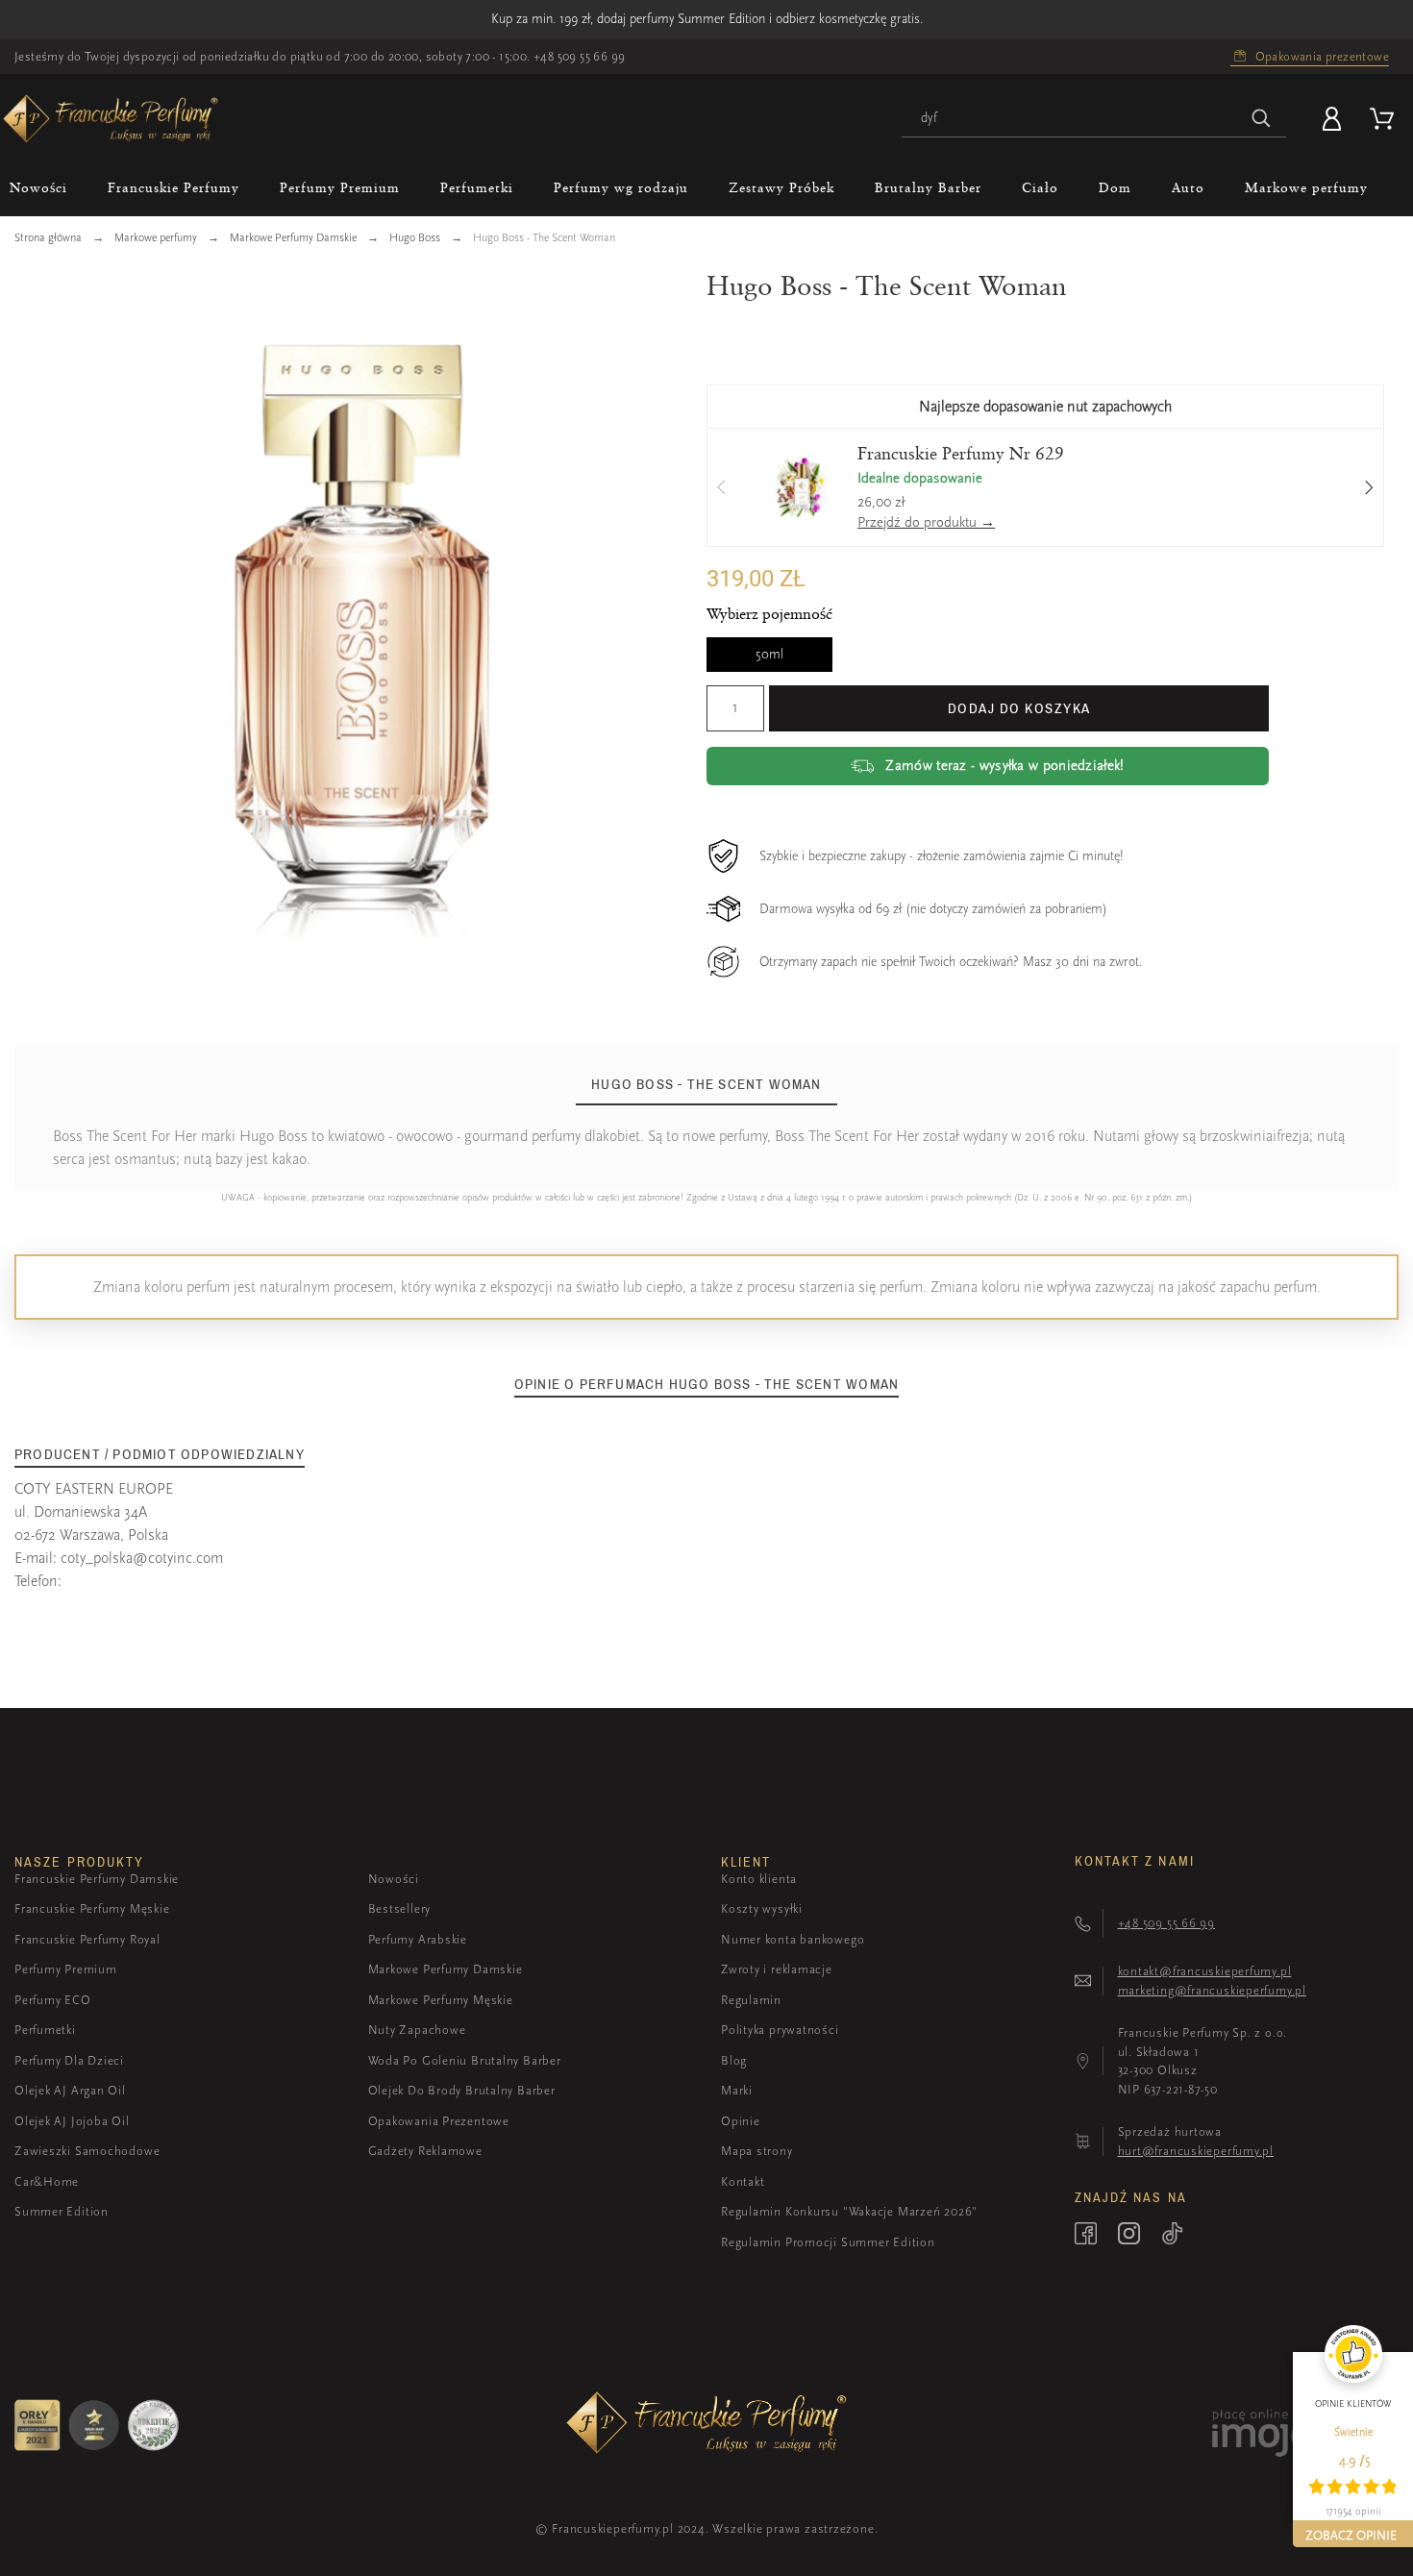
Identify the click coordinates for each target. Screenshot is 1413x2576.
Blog (734, 2060)
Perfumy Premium (66, 1969)
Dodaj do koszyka (1019, 708)
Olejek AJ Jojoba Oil (72, 2121)
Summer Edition (62, 2211)
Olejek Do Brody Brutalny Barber (462, 2090)
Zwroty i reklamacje (777, 1969)
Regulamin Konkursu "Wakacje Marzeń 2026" (849, 2211)
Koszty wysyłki (762, 1908)
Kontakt (743, 2181)
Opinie (741, 2121)
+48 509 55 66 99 (579, 56)
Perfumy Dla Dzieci (69, 2060)
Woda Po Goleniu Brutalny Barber (465, 2060)
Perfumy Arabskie (418, 1939)
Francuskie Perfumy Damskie (97, 1879)
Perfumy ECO (53, 2000)
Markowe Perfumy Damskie (446, 1969)
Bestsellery (400, 1908)
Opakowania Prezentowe (439, 2121)
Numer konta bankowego (793, 1939)
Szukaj (1262, 119)
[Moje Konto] (1335, 119)
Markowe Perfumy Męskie (441, 2000)
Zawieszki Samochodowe (87, 2151)
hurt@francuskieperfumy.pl (1196, 2151)
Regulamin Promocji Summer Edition (828, 2242)
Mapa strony (757, 2151)
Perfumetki (45, 2030)
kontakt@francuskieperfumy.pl (1205, 1971)
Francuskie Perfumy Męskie (92, 1908)
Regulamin (751, 2000)
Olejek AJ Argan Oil (70, 2090)
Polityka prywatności (780, 2030)
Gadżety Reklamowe (425, 2151)
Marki (737, 2090)
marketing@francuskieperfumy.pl (1212, 1990)
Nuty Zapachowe (417, 2030)
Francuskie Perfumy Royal (87, 1939)
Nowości (394, 1879)
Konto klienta (759, 1879)
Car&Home (47, 2181)
